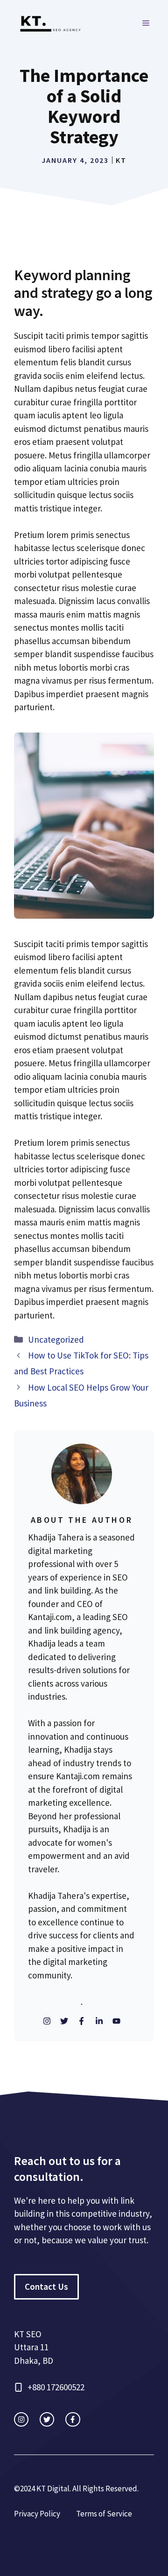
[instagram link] (21, 2419)
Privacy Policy (37, 2514)
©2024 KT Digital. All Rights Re (64, 2489)
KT (121, 160)
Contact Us (46, 2287)
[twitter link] (47, 2419)
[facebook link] (73, 2419)
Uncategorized (56, 1339)
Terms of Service (104, 2514)
